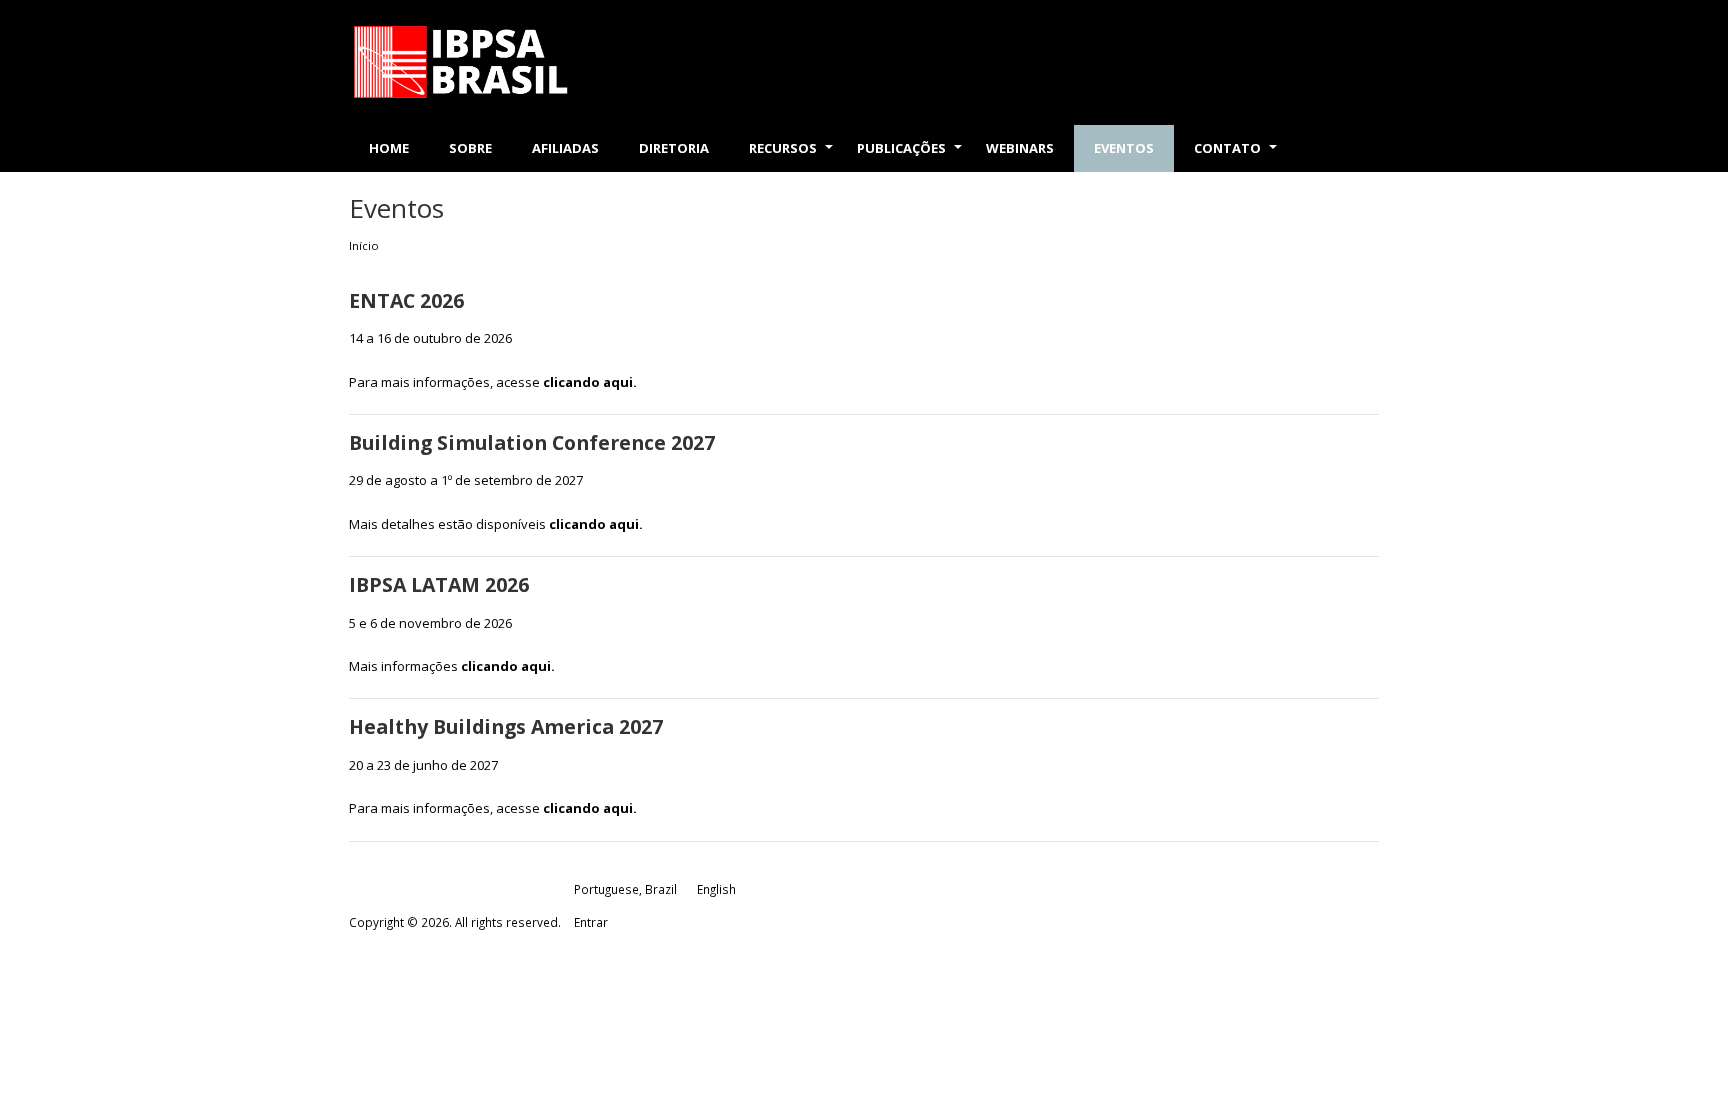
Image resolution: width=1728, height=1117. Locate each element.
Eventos (1124, 148)
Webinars (1020, 148)
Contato (1237, 155)
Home (389, 148)
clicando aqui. (590, 382)
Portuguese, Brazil (625, 889)
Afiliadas (565, 148)
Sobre (470, 148)
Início (364, 245)
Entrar (591, 922)
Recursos (793, 155)
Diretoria (674, 148)
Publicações (911, 155)
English (716, 889)
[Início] (510, 62)
